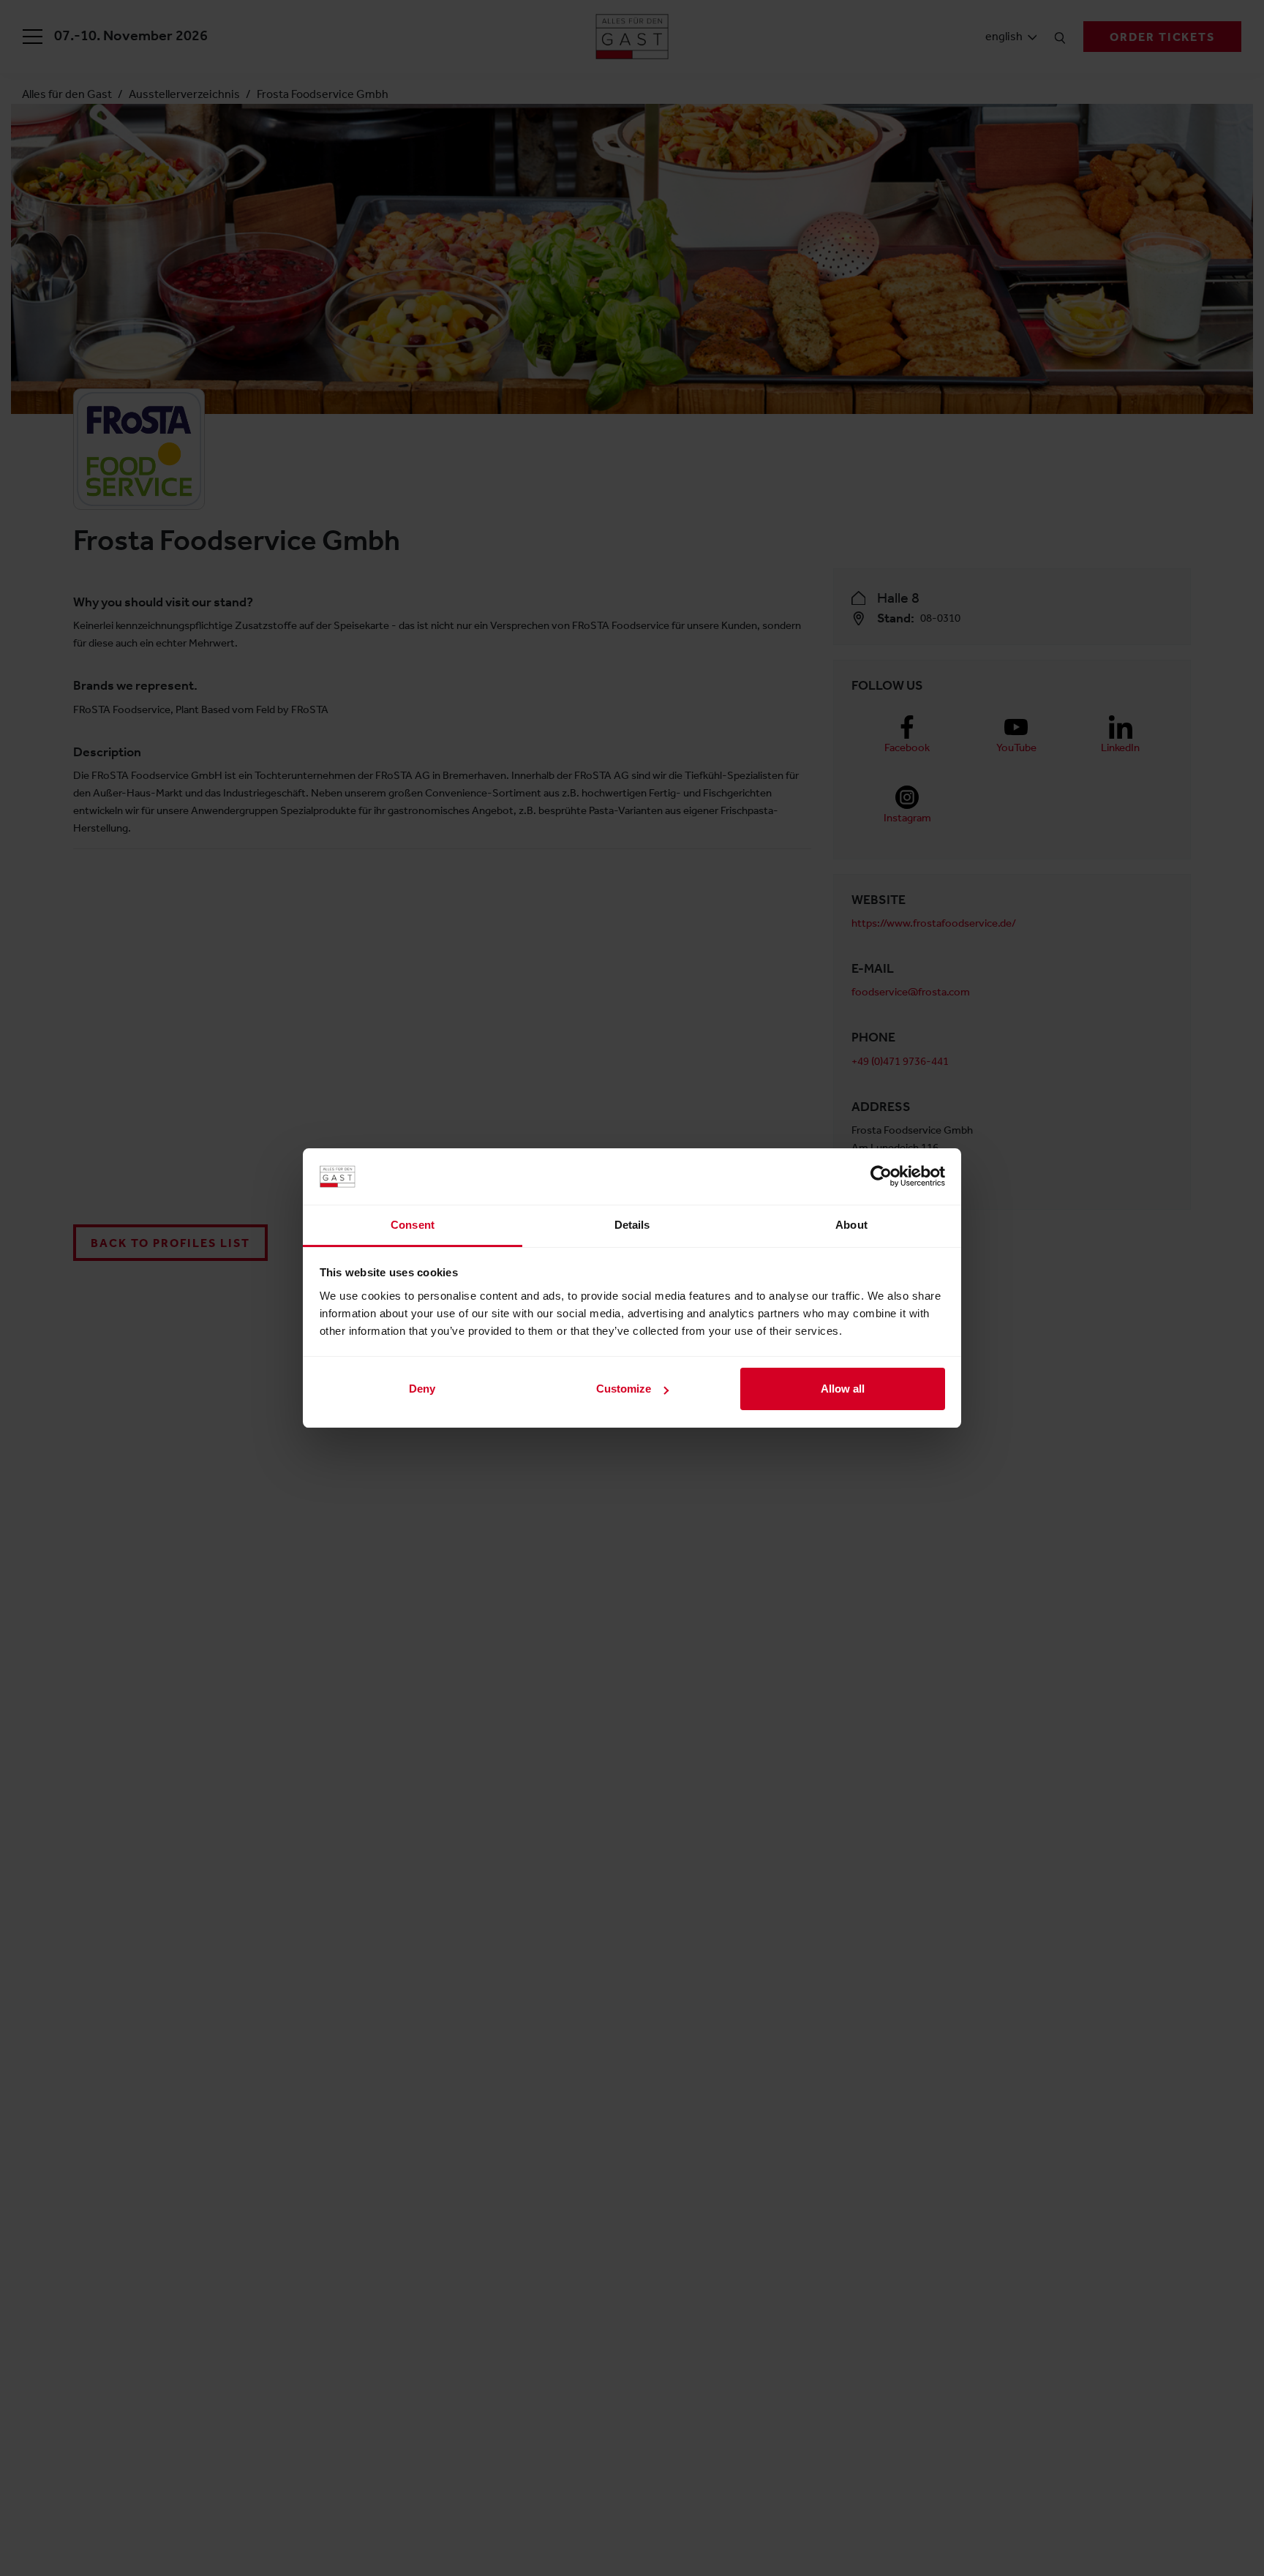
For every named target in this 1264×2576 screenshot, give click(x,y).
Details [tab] (632, 1225)
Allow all (843, 1389)
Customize (624, 1389)
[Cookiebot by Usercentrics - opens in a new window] (881, 1176)
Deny (422, 1389)
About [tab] (851, 1225)
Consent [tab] (413, 1225)
